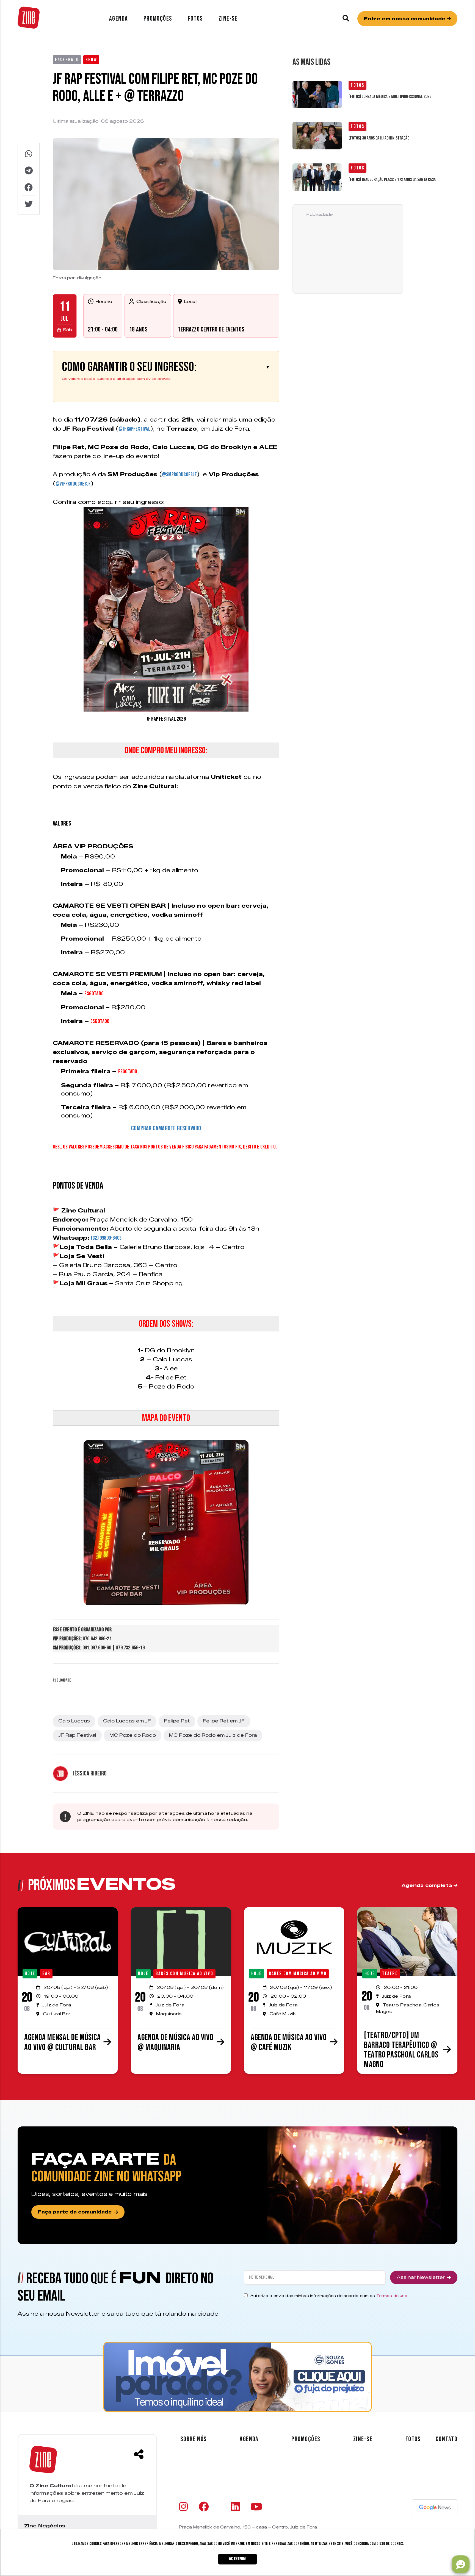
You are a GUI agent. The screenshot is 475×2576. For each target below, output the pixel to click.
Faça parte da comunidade (75, 2212)
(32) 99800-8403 (106, 1238)
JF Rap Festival (77, 1735)
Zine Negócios (45, 2526)
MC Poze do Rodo (133, 1735)
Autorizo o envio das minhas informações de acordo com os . (329, 2296)
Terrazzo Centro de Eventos (211, 329)
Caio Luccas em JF (127, 1721)
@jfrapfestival (134, 429)
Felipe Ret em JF (224, 1721)
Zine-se (228, 19)
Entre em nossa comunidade (405, 19)
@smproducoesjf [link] (179, 475)
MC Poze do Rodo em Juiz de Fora (213, 1735)
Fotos (195, 19)
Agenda (119, 19)
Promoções (158, 19)
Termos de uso (392, 2296)
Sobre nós (194, 2439)
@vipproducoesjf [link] (73, 484)
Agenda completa (428, 1885)
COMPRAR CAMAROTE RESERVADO (166, 1128)
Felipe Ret (177, 1721)
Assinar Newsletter (421, 2277)
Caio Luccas (74, 1721)
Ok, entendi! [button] (238, 2559)
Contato (447, 2439)
